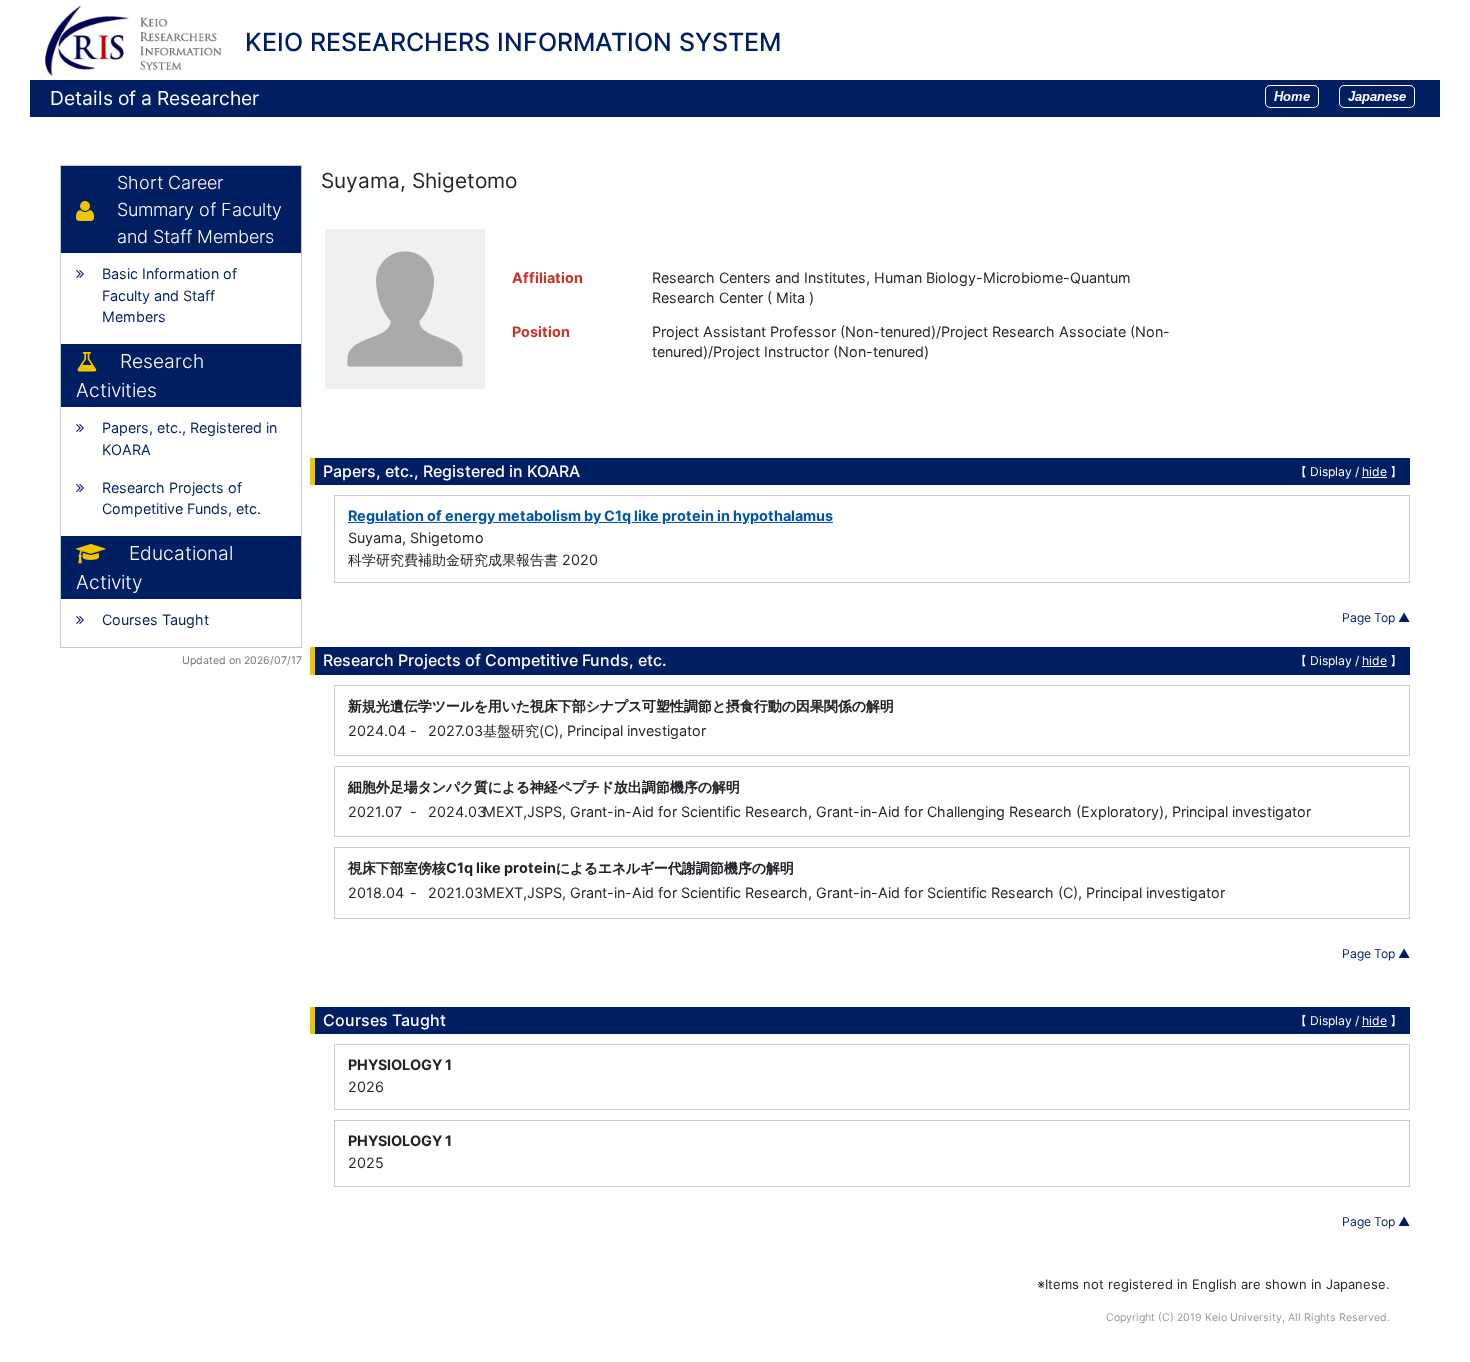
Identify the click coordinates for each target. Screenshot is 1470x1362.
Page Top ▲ (1376, 617)
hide (1374, 471)
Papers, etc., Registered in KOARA (189, 438)
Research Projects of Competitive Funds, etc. (181, 498)
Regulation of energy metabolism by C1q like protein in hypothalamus (590, 515)
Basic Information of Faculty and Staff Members (169, 295)
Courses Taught (155, 619)
